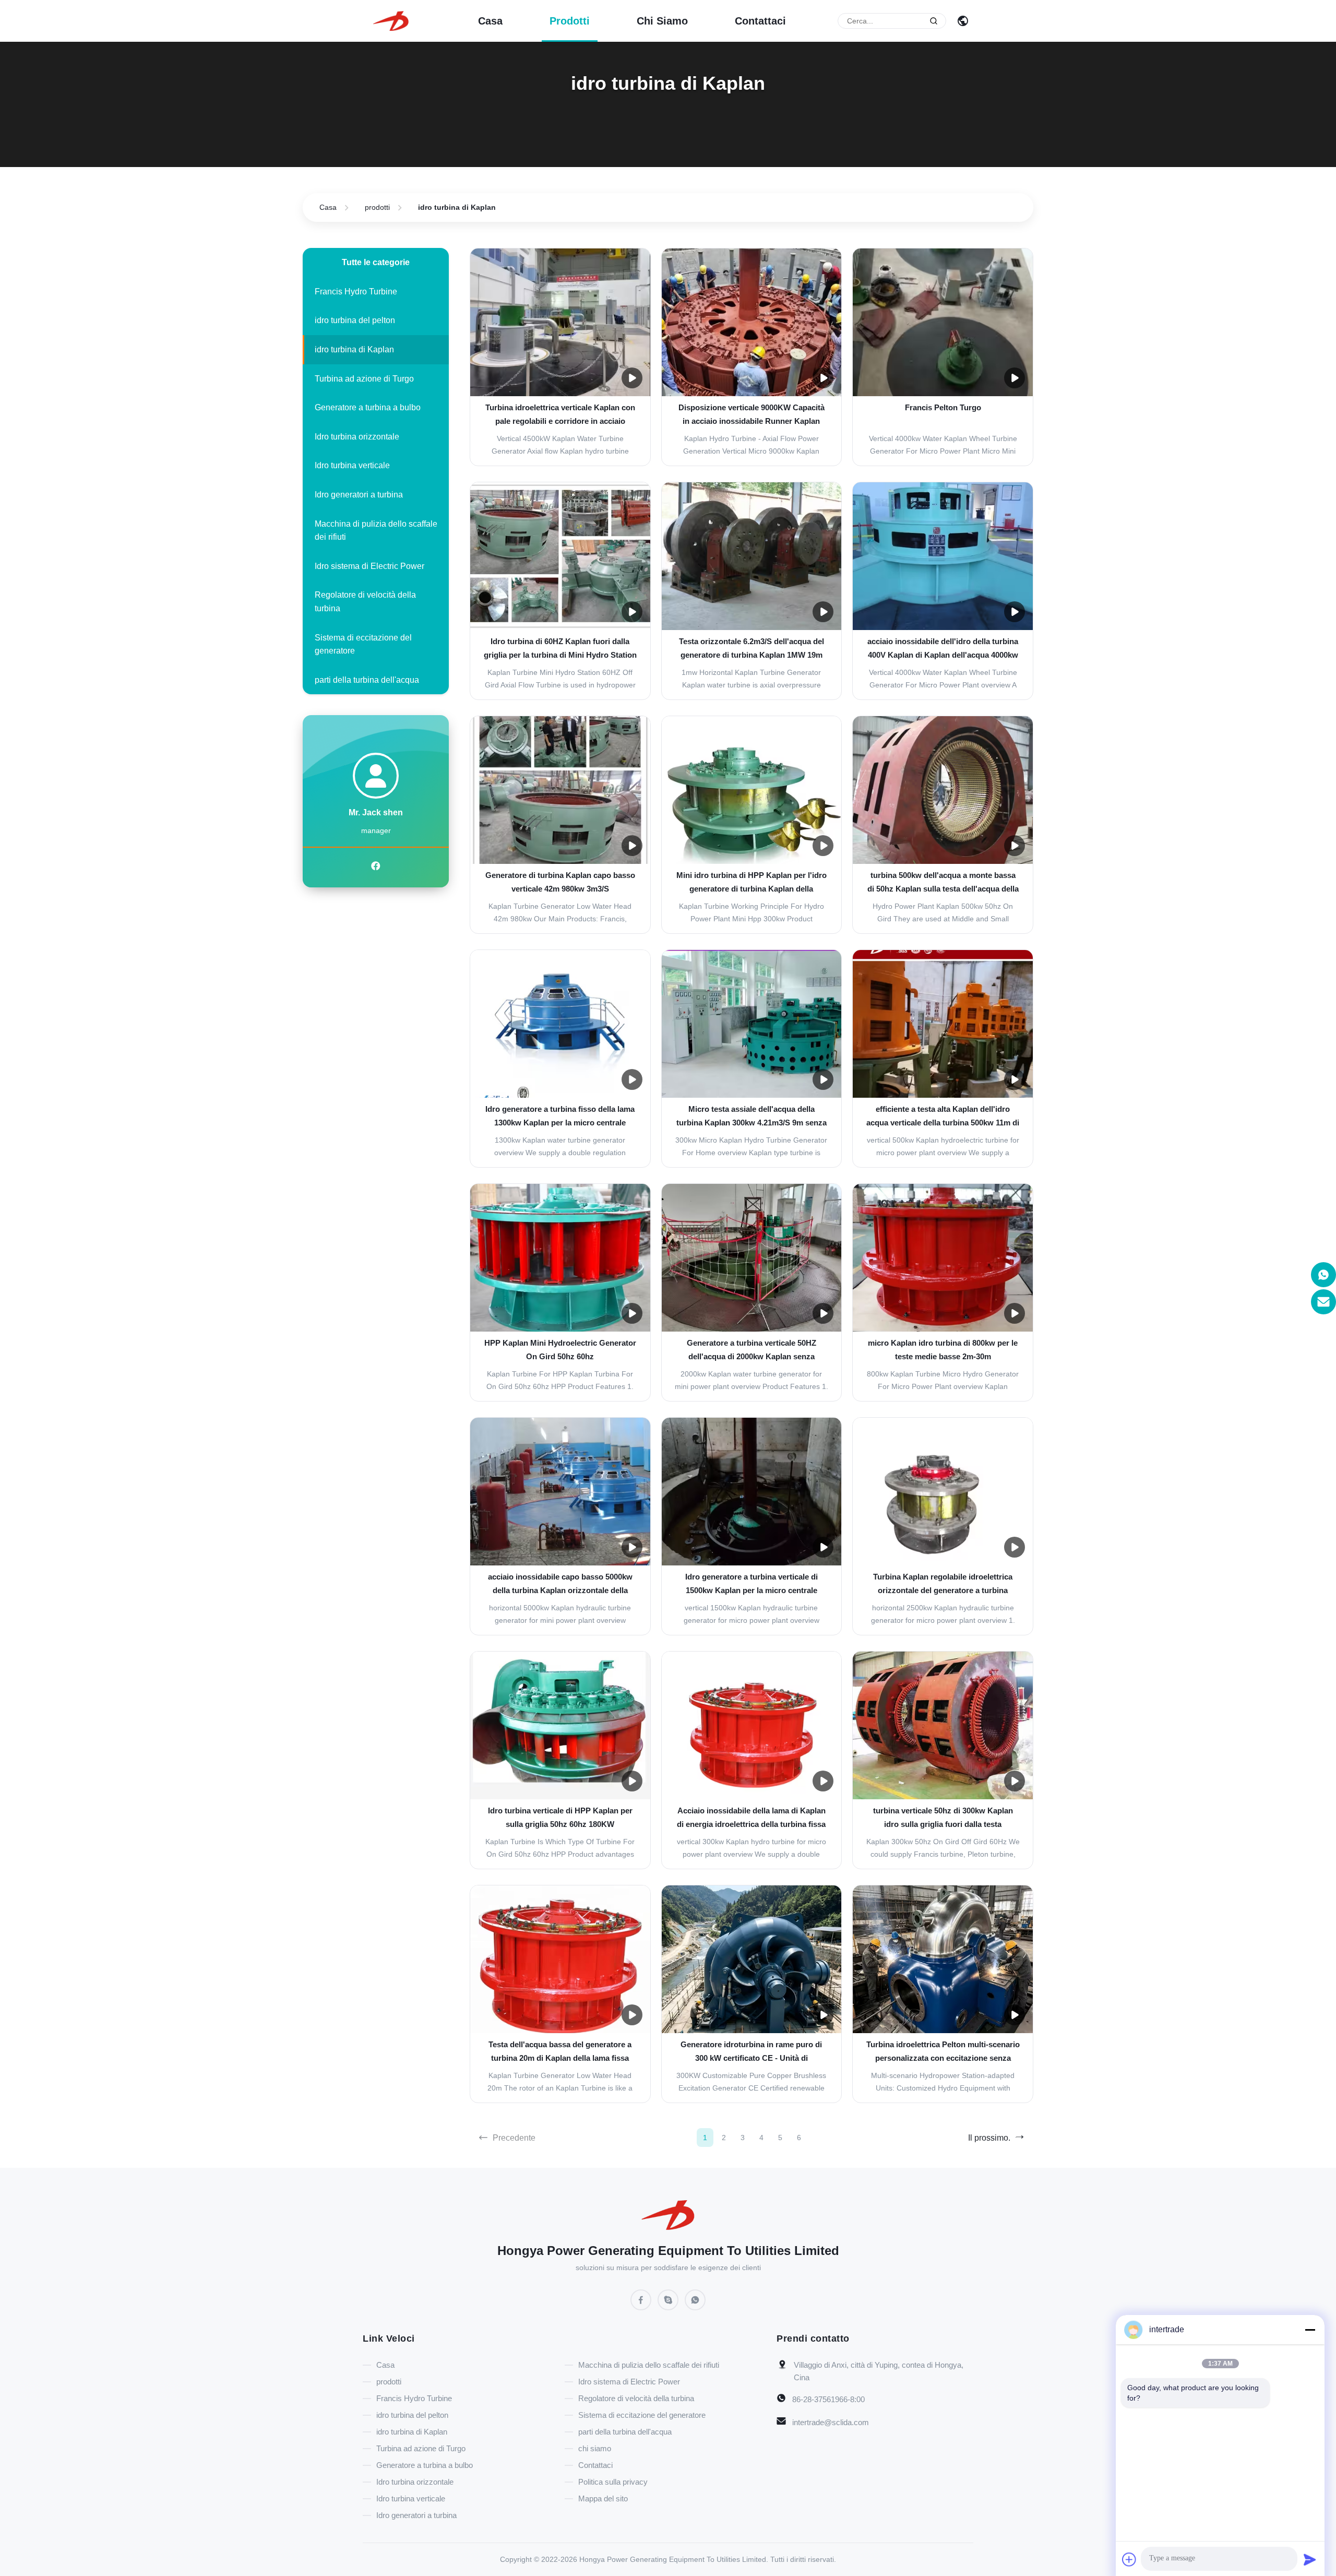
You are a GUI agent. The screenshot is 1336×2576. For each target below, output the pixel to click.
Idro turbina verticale (352, 465)
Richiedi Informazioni (560, 445)
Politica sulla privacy (613, 2482)
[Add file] (1129, 2559)
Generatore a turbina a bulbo (368, 407)
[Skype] (668, 2300)
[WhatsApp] (695, 2300)
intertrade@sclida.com (831, 2422)
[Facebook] (376, 866)
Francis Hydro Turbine (356, 292)
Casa (490, 21)
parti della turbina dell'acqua (367, 680)
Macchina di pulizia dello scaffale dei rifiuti (376, 531)
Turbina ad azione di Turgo (364, 379)
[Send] (1310, 2559)
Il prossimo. (989, 2138)
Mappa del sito (603, 2498)
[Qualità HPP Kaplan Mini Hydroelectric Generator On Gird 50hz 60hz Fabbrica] (560, 1258)
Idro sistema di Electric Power (369, 566)
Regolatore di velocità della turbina (365, 602)
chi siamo (662, 21)
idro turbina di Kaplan (354, 349)
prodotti (570, 21)
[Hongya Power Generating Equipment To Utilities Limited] (391, 20)
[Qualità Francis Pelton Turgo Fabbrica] (943, 322)
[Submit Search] (934, 21)
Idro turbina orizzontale (357, 437)
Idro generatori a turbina (359, 495)
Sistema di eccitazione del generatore (363, 644)
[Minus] (1310, 2330)
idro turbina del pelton (355, 320)
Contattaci (760, 21)
